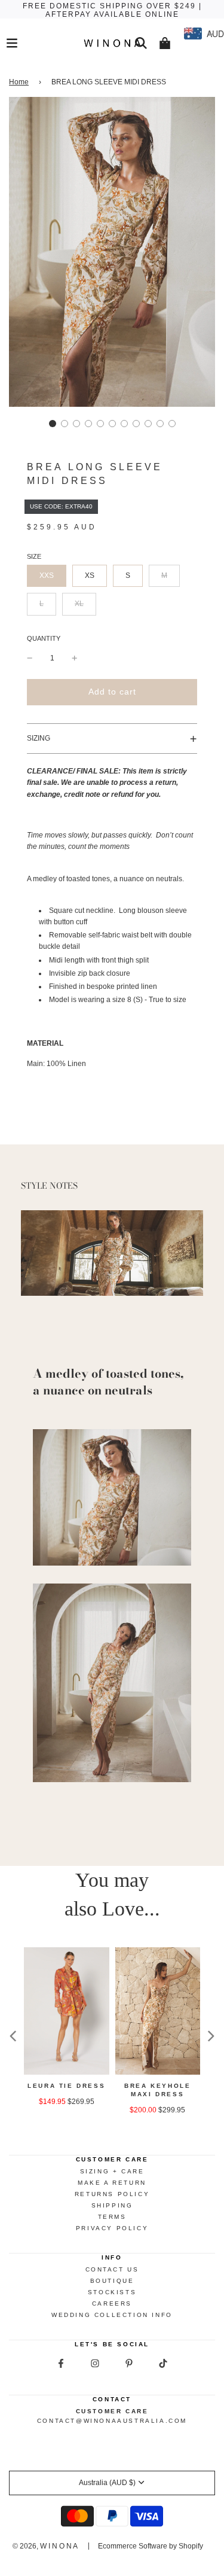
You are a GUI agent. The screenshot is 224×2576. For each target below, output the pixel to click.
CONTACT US (112, 2269)
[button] (53, 424)
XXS (47, 576)
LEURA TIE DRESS (66, 2086)
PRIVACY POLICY (112, 2228)
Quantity (44, 638)
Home (19, 82)
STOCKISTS (112, 2292)
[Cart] (165, 43)
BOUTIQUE (112, 2281)
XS (90, 576)
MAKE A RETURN (112, 2183)
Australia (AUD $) (107, 2483)
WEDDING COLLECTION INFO (112, 2315)
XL (79, 604)
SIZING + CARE (112, 2171)
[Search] (141, 43)
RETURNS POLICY (112, 2194)
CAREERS (112, 2304)
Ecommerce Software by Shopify (151, 2546)
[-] (30, 658)
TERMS (112, 2217)
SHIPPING (112, 2205)
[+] (75, 658)
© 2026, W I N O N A (45, 2546)
